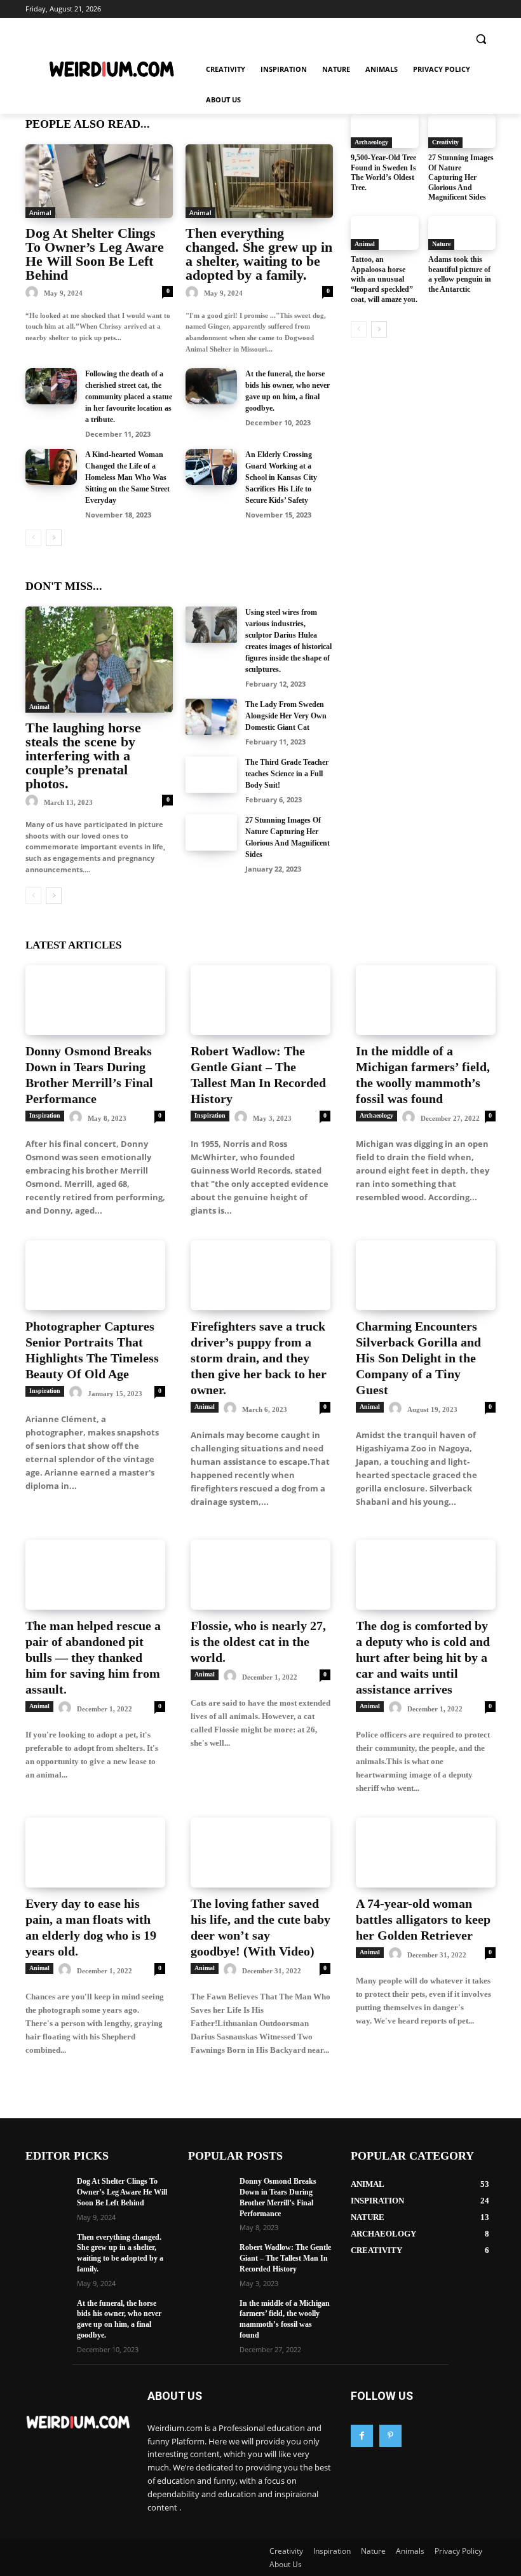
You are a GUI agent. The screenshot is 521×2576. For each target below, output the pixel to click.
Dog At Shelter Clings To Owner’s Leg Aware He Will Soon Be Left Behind (95, 254)
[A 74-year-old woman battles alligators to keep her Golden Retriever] (426, 1853)
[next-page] (54, 538)
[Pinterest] (390, 2436)
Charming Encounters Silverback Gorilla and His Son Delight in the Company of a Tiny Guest (418, 1358)
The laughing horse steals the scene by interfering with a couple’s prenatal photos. (83, 756)
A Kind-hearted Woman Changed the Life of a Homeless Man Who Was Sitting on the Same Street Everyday (127, 477)
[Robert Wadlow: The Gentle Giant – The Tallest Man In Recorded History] (260, 1000)
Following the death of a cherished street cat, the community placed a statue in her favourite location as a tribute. (129, 397)
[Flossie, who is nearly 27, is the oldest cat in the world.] (260, 1575)
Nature (441, 244)
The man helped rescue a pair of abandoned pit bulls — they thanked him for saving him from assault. (93, 1657)
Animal (40, 212)
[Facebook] (362, 2436)
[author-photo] (34, 293)
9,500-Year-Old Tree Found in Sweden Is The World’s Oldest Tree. (383, 173)
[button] (481, 39)
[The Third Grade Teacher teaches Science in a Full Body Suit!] (211, 775)
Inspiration (45, 1115)
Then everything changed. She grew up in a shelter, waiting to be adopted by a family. (259, 254)
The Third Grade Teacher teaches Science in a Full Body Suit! (287, 774)
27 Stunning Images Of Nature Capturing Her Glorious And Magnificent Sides (461, 177)
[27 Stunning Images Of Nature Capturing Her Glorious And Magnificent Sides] (211, 832)
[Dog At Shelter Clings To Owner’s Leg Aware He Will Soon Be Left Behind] (99, 181)
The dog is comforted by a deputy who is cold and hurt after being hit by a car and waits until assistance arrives (423, 1657)
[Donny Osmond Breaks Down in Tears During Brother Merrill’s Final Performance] (95, 1000)
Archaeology (371, 142)
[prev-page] (33, 538)
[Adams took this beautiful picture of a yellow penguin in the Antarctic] (462, 233)
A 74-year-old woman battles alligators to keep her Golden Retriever (423, 1919)
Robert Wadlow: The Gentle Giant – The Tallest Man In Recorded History (285, 2258)
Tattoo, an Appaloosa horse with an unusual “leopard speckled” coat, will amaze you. (384, 279)
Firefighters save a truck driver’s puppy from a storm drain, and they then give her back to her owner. (259, 1358)
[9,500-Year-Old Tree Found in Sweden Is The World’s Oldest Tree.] (385, 131)
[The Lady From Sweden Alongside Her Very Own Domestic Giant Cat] (211, 717)
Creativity (445, 142)
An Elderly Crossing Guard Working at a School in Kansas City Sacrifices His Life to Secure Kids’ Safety (281, 477)
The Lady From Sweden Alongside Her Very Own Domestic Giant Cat (286, 716)
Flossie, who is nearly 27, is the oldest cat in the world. (258, 1641)
